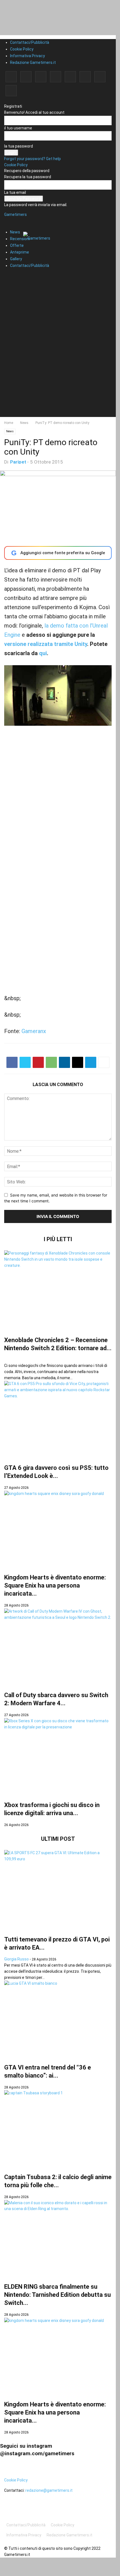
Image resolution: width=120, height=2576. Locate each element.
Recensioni (20, 239)
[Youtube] (11, 91)
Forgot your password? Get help (33, 159)
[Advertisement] (60, 357)
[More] (104, 1062)
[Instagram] (26, 77)
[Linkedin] (41, 77)
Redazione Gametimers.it (33, 62)
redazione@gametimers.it (49, 2490)
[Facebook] (11, 77)
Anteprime (20, 252)
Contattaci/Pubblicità (30, 42)
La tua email (15, 192)
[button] (13, 218)
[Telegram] (70, 77)
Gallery (16, 259)
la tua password (19, 146)
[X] (100, 77)
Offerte (17, 245)
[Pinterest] (56, 77)
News (15, 232)
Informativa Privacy (27, 56)
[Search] (10, 276)
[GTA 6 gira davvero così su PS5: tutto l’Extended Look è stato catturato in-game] (58, 1419)
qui (43, 653)
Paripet (18, 462)
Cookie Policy (22, 49)
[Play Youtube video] (58, 695)
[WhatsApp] (51, 1062)
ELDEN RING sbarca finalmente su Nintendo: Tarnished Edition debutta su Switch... (57, 2295)
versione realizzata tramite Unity (46, 644)
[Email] (78, 1062)
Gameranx (34, 1031)
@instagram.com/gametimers (37, 2453)
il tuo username (18, 128)
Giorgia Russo (16, 1959)
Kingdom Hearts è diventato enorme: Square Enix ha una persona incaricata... (55, 1585)
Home (9, 423)
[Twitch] (85, 77)
